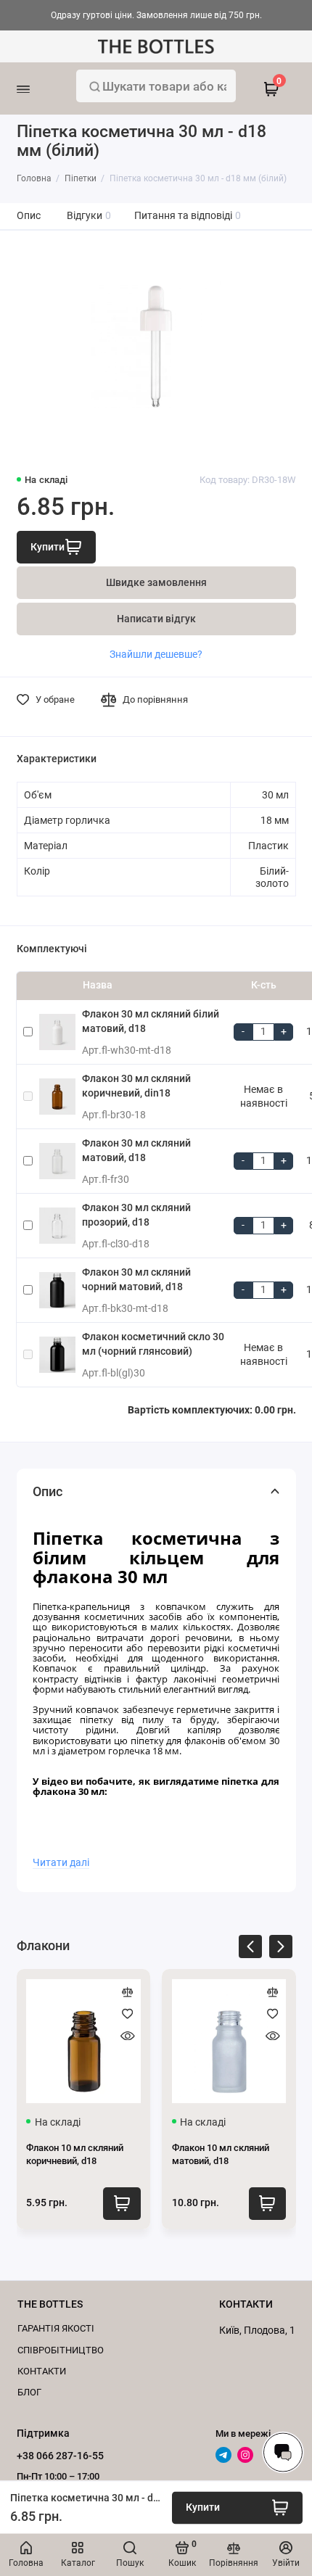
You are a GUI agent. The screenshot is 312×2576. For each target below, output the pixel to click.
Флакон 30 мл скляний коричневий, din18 (136, 1086)
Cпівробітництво (61, 2350)
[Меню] (41, 88)
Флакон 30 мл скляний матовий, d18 (136, 1150)
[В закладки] (128, 2014)
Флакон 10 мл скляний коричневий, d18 (75, 2154)
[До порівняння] (128, 1992)
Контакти (42, 2371)
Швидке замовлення (156, 583)
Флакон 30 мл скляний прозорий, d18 (136, 1215)
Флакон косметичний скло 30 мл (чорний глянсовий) (153, 1344)
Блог (29, 2392)
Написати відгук (156, 619)
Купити (122, 2204)
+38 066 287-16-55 (60, 2456)
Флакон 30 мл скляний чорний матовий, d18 (136, 1279)
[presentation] (250, 1949)
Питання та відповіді (188, 216)
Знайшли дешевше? (156, 654)
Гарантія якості (56, 2328)
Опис (29, 216)
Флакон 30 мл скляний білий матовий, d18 (151, 1021)
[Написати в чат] (283, 2452)
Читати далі (61, 1862)
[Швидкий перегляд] (128, 2036)
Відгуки (89, 216)
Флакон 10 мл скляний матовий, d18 (221, 2154)
